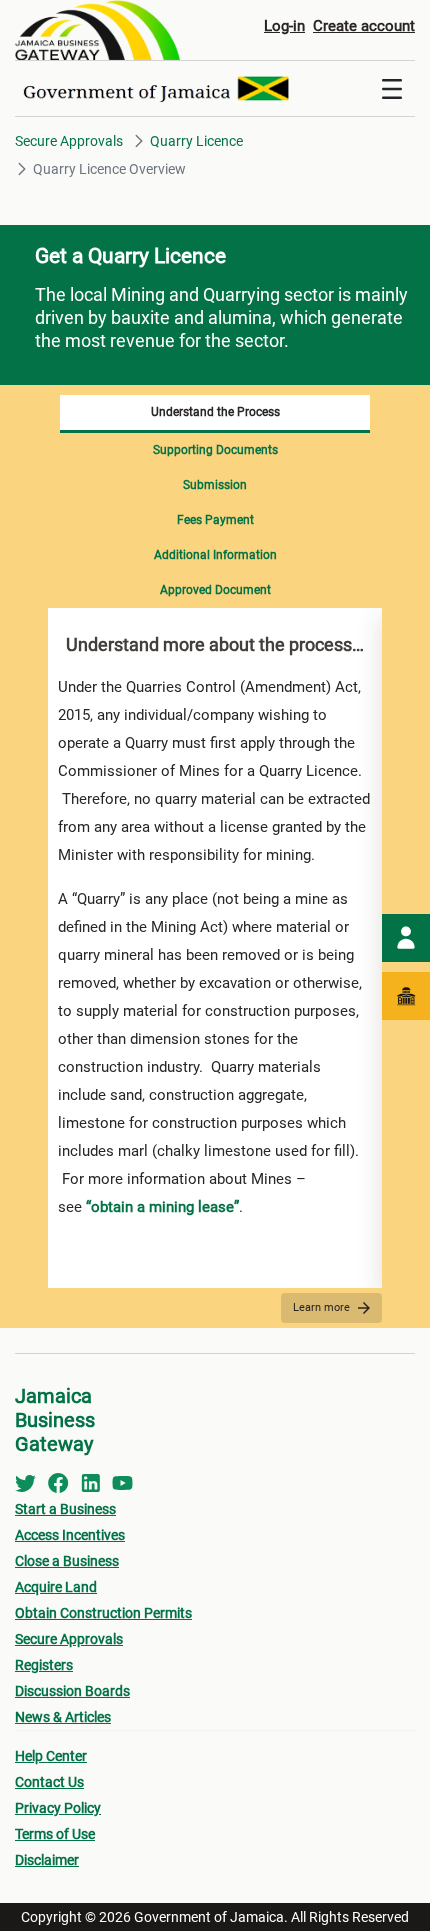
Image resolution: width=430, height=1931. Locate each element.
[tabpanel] (215, 948)
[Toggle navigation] (392, 89)
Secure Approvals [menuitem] (69, 1639)
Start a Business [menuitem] (65, 1509)
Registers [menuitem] (44, 1665)
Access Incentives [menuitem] (70, 1535)
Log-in (284, 26)
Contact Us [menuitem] (49, 1782)
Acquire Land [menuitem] (56, 1587)
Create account (364, 26)
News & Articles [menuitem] (63, 1717)
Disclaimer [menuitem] (47, 1860)
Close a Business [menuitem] (67, 1561)
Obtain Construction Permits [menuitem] (103, 1613)
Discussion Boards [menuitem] (72, 1691)
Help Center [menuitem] (51, 1756)
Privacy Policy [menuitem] (58, 1808)
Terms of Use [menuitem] (55, 1834)
